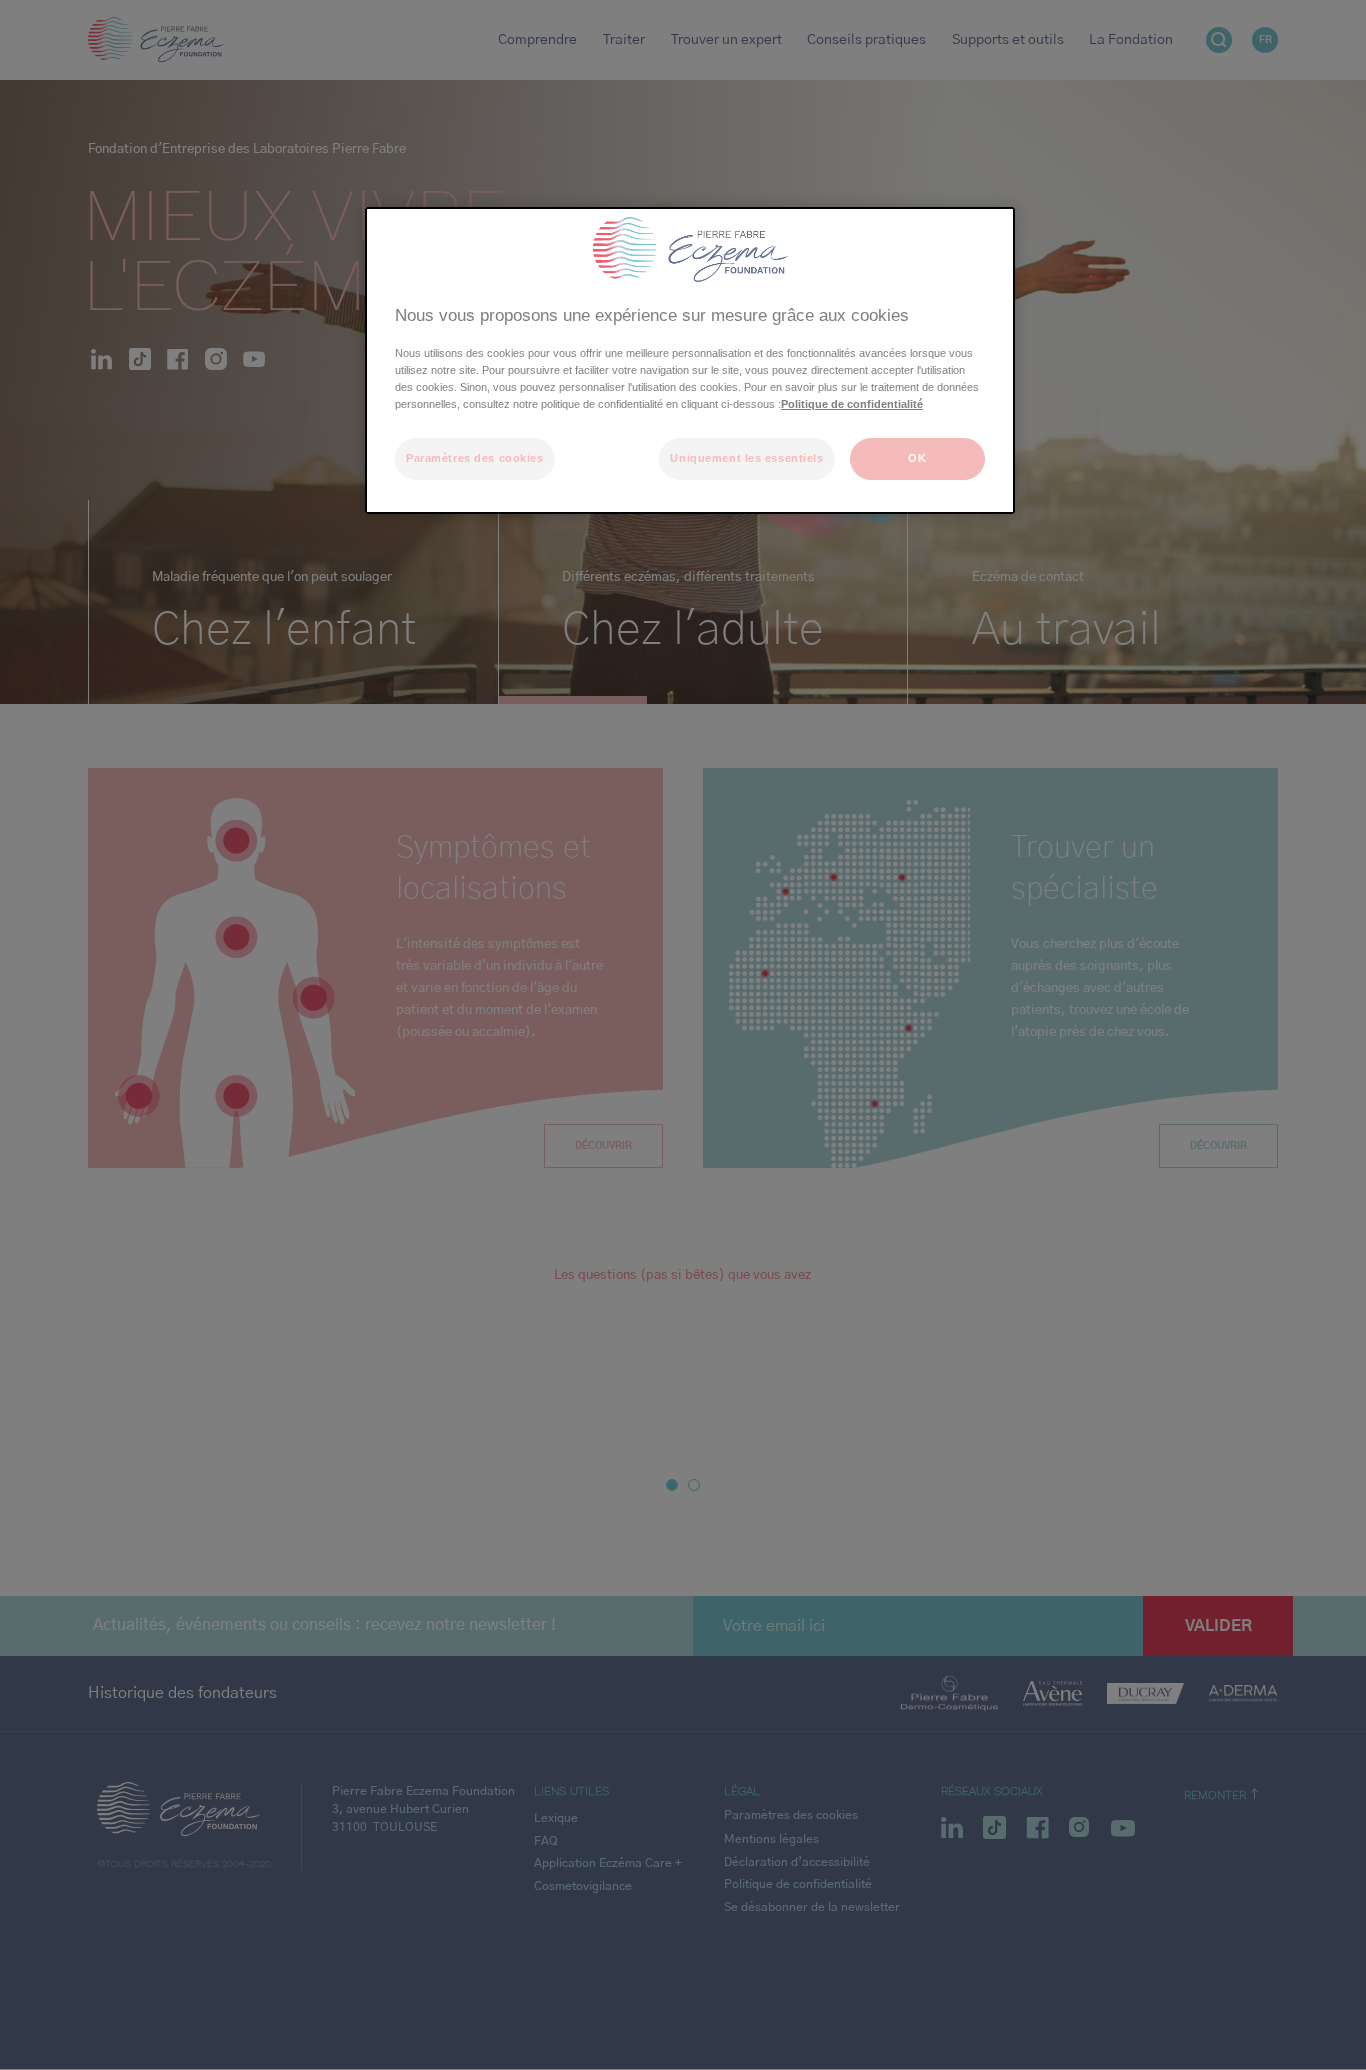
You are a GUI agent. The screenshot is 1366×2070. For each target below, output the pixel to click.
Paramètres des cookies (475, 458)
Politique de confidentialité (852, 404)
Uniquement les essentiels (746, 458)
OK (917, 458)
